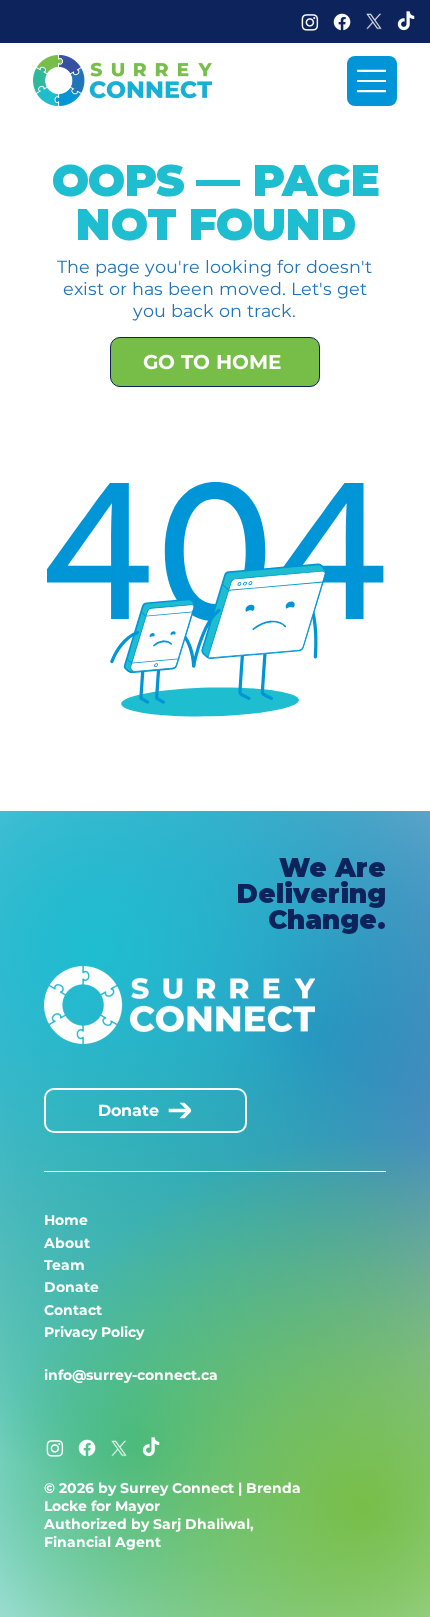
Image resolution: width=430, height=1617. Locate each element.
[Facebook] (342, 22)
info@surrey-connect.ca (131, 1375)
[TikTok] (406, 22)
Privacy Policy (94, 1332)
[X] (374, 22)
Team (64, 1265)
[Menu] (372, 81)
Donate (71, 1287)
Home (66, 1220)
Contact (73, 1310)
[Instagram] (310, 22)
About (67, 1243)
